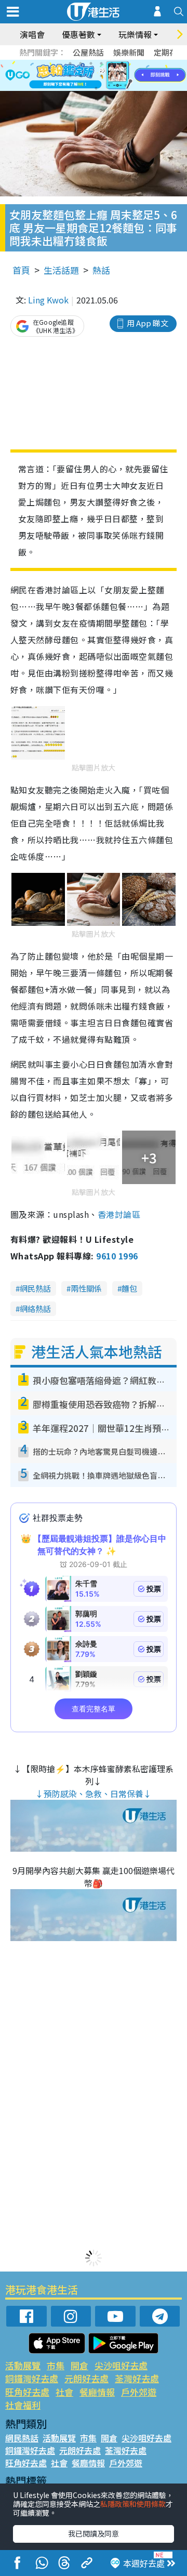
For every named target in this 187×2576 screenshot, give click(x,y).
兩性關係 (86, 1288)
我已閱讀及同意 (94, 2533)
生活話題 (61, 270)
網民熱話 (35, 1288)
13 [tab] (96, 88)
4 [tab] (101, 63)
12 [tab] (122, 76)
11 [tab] (112, 76)
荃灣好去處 (137, 2378)
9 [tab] (91, 76)
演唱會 (32, 34)
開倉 (79, 2365)
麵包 (129, 1288)
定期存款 (169, 52)
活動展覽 (23, 2365)
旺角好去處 (27, 2392)
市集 (56, 2365)
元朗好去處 (86, 2378)
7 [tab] (70, 76)
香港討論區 (119, 1214)
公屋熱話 (88, 52)
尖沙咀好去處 (121, 2365)
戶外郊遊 (139, 2392)
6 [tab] (122, 63)
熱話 (101, 270)
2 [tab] (81, 63)
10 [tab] (101, 76)
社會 (64, 2392)
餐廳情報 (97, 2392)
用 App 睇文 (148, 323)
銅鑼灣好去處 (32, 2378)
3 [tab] (91, 63)
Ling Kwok (48, 300)
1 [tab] (70, 63)
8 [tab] (81, 76)
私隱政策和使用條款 (133, 2504)
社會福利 (23, 2405)
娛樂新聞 (129, 52)
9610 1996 (117, 1256)
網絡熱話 (35, 1309)
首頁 (21, 270)
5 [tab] (112, 63)
